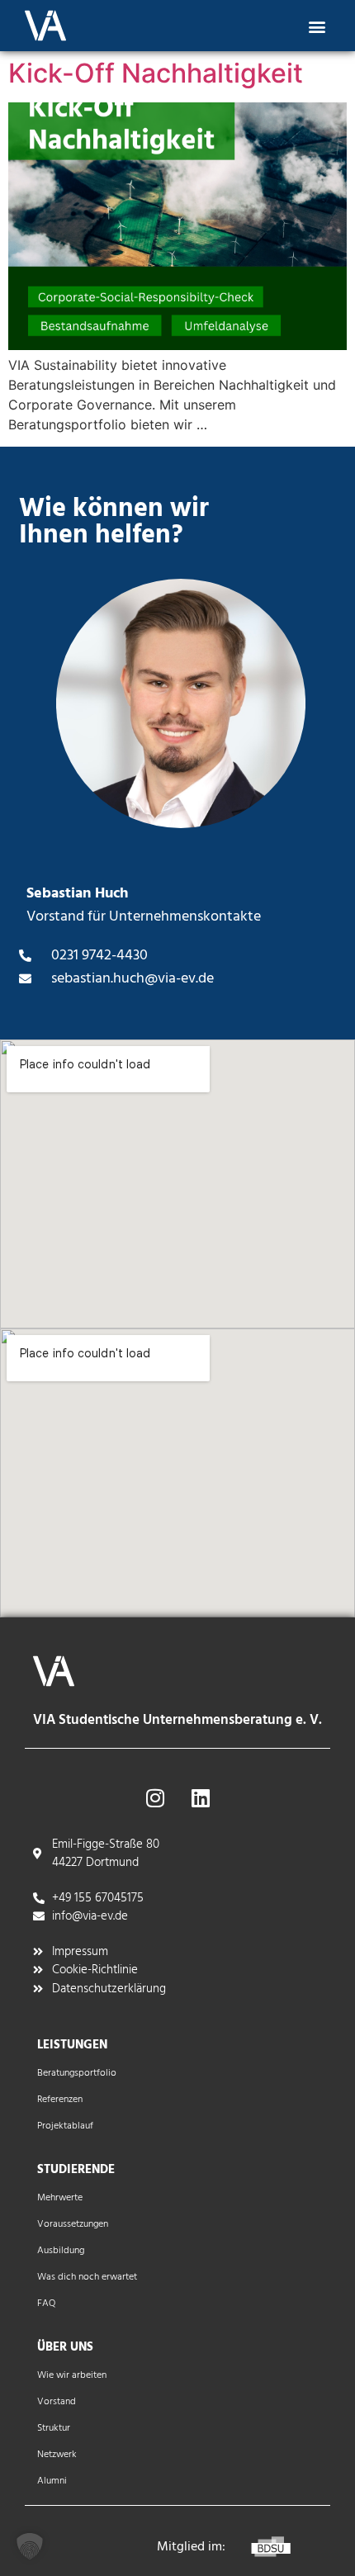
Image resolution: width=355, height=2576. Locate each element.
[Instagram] (155, 1798)
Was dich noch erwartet (87, 2277)
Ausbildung (61, 2251)
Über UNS (65, 2347)
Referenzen (60, 2100)
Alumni (52, 2481)
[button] (317, 26)
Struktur (54, 2428)
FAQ (46, 2304)
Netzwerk (57, 2455)
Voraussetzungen (73, 2224)
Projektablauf (65, 2126)
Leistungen (72, 2045)
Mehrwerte (60, 2198)
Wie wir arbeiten (72, 2375)
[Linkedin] (201, 1798)
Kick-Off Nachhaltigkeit (156, 73)
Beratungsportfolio (77, 2073)
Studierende (76, 2170)
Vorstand (57, 2402)
